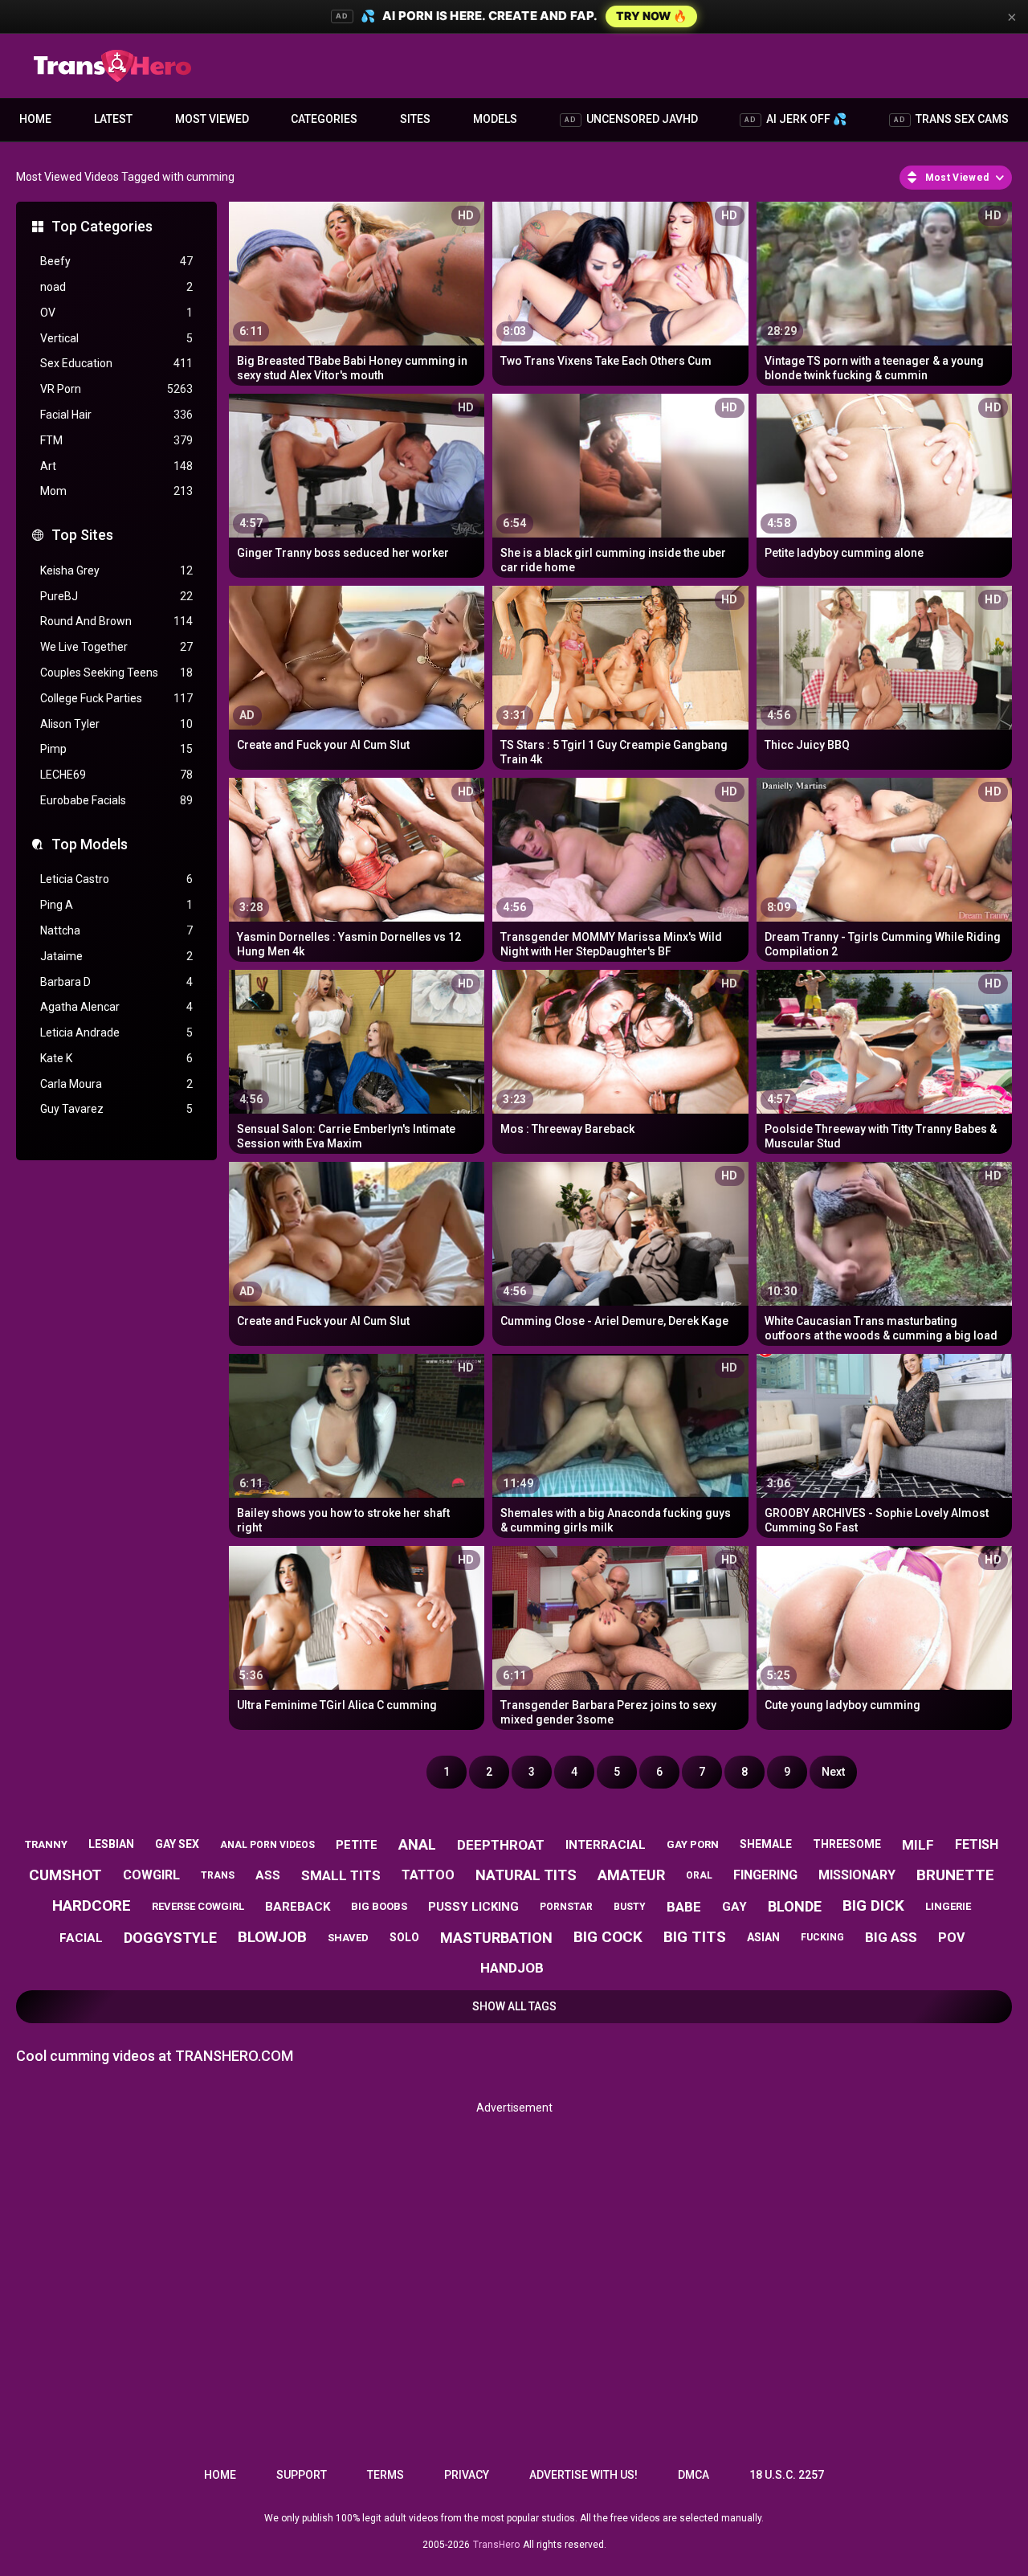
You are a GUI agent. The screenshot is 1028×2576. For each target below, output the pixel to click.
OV (116, 313)
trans (218, 1875)
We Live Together (116, 647)
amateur (631, 1875)
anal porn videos (267, 1845)
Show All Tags (514, 2006)
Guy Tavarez (116, 1109)
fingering (765, 1875)
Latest (113, 119)
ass (268, 1875)
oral (699, 1875)
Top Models (90, 844)
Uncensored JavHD (631, 119)
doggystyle (170, 1938)
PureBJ (116, 596)
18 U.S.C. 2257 (787, 2475)
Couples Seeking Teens (116, 673)
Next (833, 1772)
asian (763, 1937)
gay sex (177, 1844)
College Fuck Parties (116, 698)
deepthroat (501, 1845)
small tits (341, 1875)
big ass (891, 1937)
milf (918, 1845)
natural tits (526, 1875)
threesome (847, 1844)
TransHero (496, 2545)
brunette (955, 1875)
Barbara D (116, 982)
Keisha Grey (116, 570)
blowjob (272, 1937)
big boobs (379, 1906)
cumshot (65, 1875)
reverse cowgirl (198, 1906)
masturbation (496, 1938)
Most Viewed (212, 119)
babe (684, 1907)
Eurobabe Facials (116, 800)
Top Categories (102, 226)
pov (951, 1938)
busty (630, 1907)
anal (417, 1844)
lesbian (111, 1844)
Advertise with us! (583, 2475)
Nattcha (116, 930)
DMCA (693, 2475)
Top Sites (82, 535)
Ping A (116, 905)
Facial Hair (116, 415)
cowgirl (151, 1875)
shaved (348, 1938)
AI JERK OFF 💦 (795, 119)
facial (81, 1938)
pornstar (566, 1907)
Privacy (467, 2475)
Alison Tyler (116, 724)
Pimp (116, 749)
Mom (116, 491)
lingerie (948, 1906)
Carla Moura (116, 1084)
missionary (857, 1875)
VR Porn (116, 389)
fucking (822, 1937)
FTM (116, 440)
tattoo (428, 1875)
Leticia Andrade (116, 1032)
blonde (795, 1906)
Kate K (116, 1058)
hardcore (92, 1905)
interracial (606, 1845)
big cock (608, 1937)
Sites (415, 119)
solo (404, 1937)
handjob (512, 1968)
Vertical (116, 338)
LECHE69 (116, 775)
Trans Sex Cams (951, 119)
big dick (873, 1905)
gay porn (693, 1844)
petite (357, 1845)
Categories (324, 119)
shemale (766, 1844)
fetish (977, 1844)
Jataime (116, 956)
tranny (46, 1844)
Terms (385, 2475)
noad (116, 287)
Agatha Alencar (116, 1007)
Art (116, 466)
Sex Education (116, 363)
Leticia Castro (116, 879)
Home (35, 119)
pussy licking (473, 1907)
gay (734, 1907)
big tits (695, 1937)
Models (495, 119)
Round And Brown (116, 621)
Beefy (116, 261)
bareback (298, 1907)
